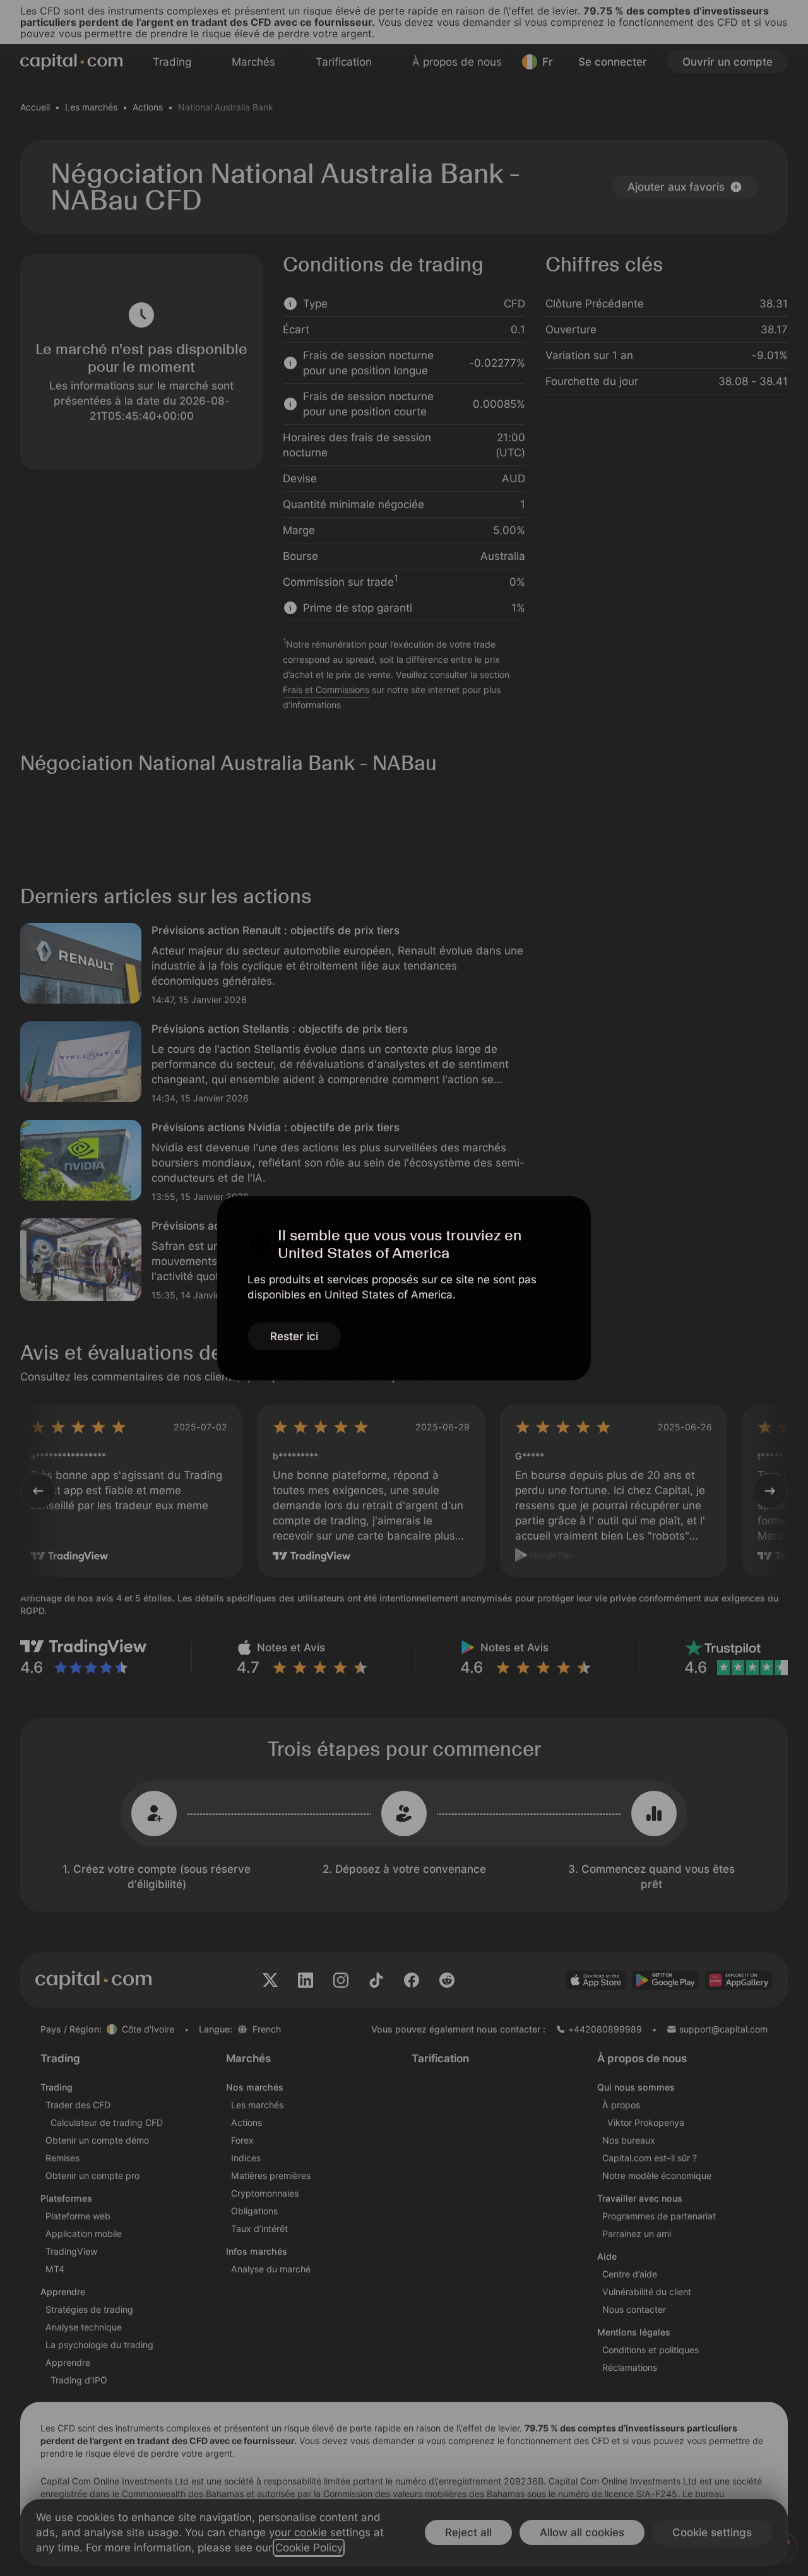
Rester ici (294, 1336)
